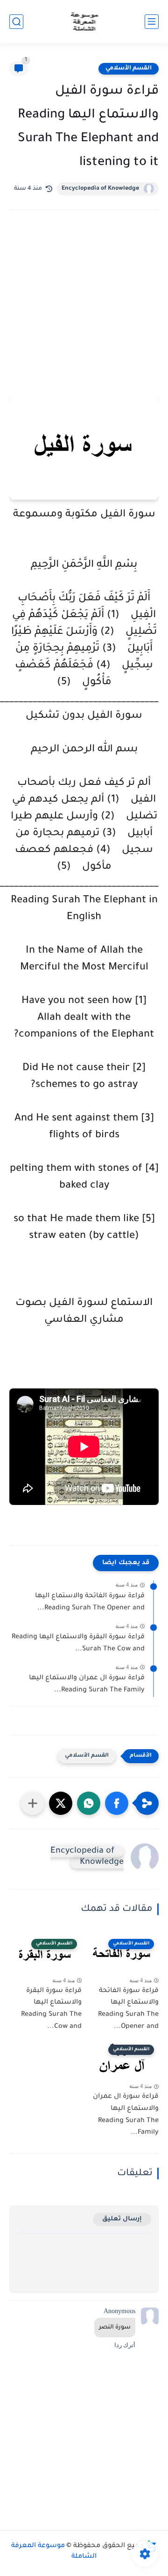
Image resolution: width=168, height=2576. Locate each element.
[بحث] (16, 22)
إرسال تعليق (122, 2219)
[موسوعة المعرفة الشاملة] (84, 22)
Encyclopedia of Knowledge (100, 189)
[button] (117, 1803)
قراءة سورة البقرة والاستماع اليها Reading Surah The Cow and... (78, 1643)
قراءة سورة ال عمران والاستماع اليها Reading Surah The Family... (87, 1684)
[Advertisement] (84, 317)
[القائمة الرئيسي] (152, 22)
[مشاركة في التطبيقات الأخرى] (33, 1803)
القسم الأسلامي (129, 69)
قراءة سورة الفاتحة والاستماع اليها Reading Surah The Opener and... (90, 1602)
